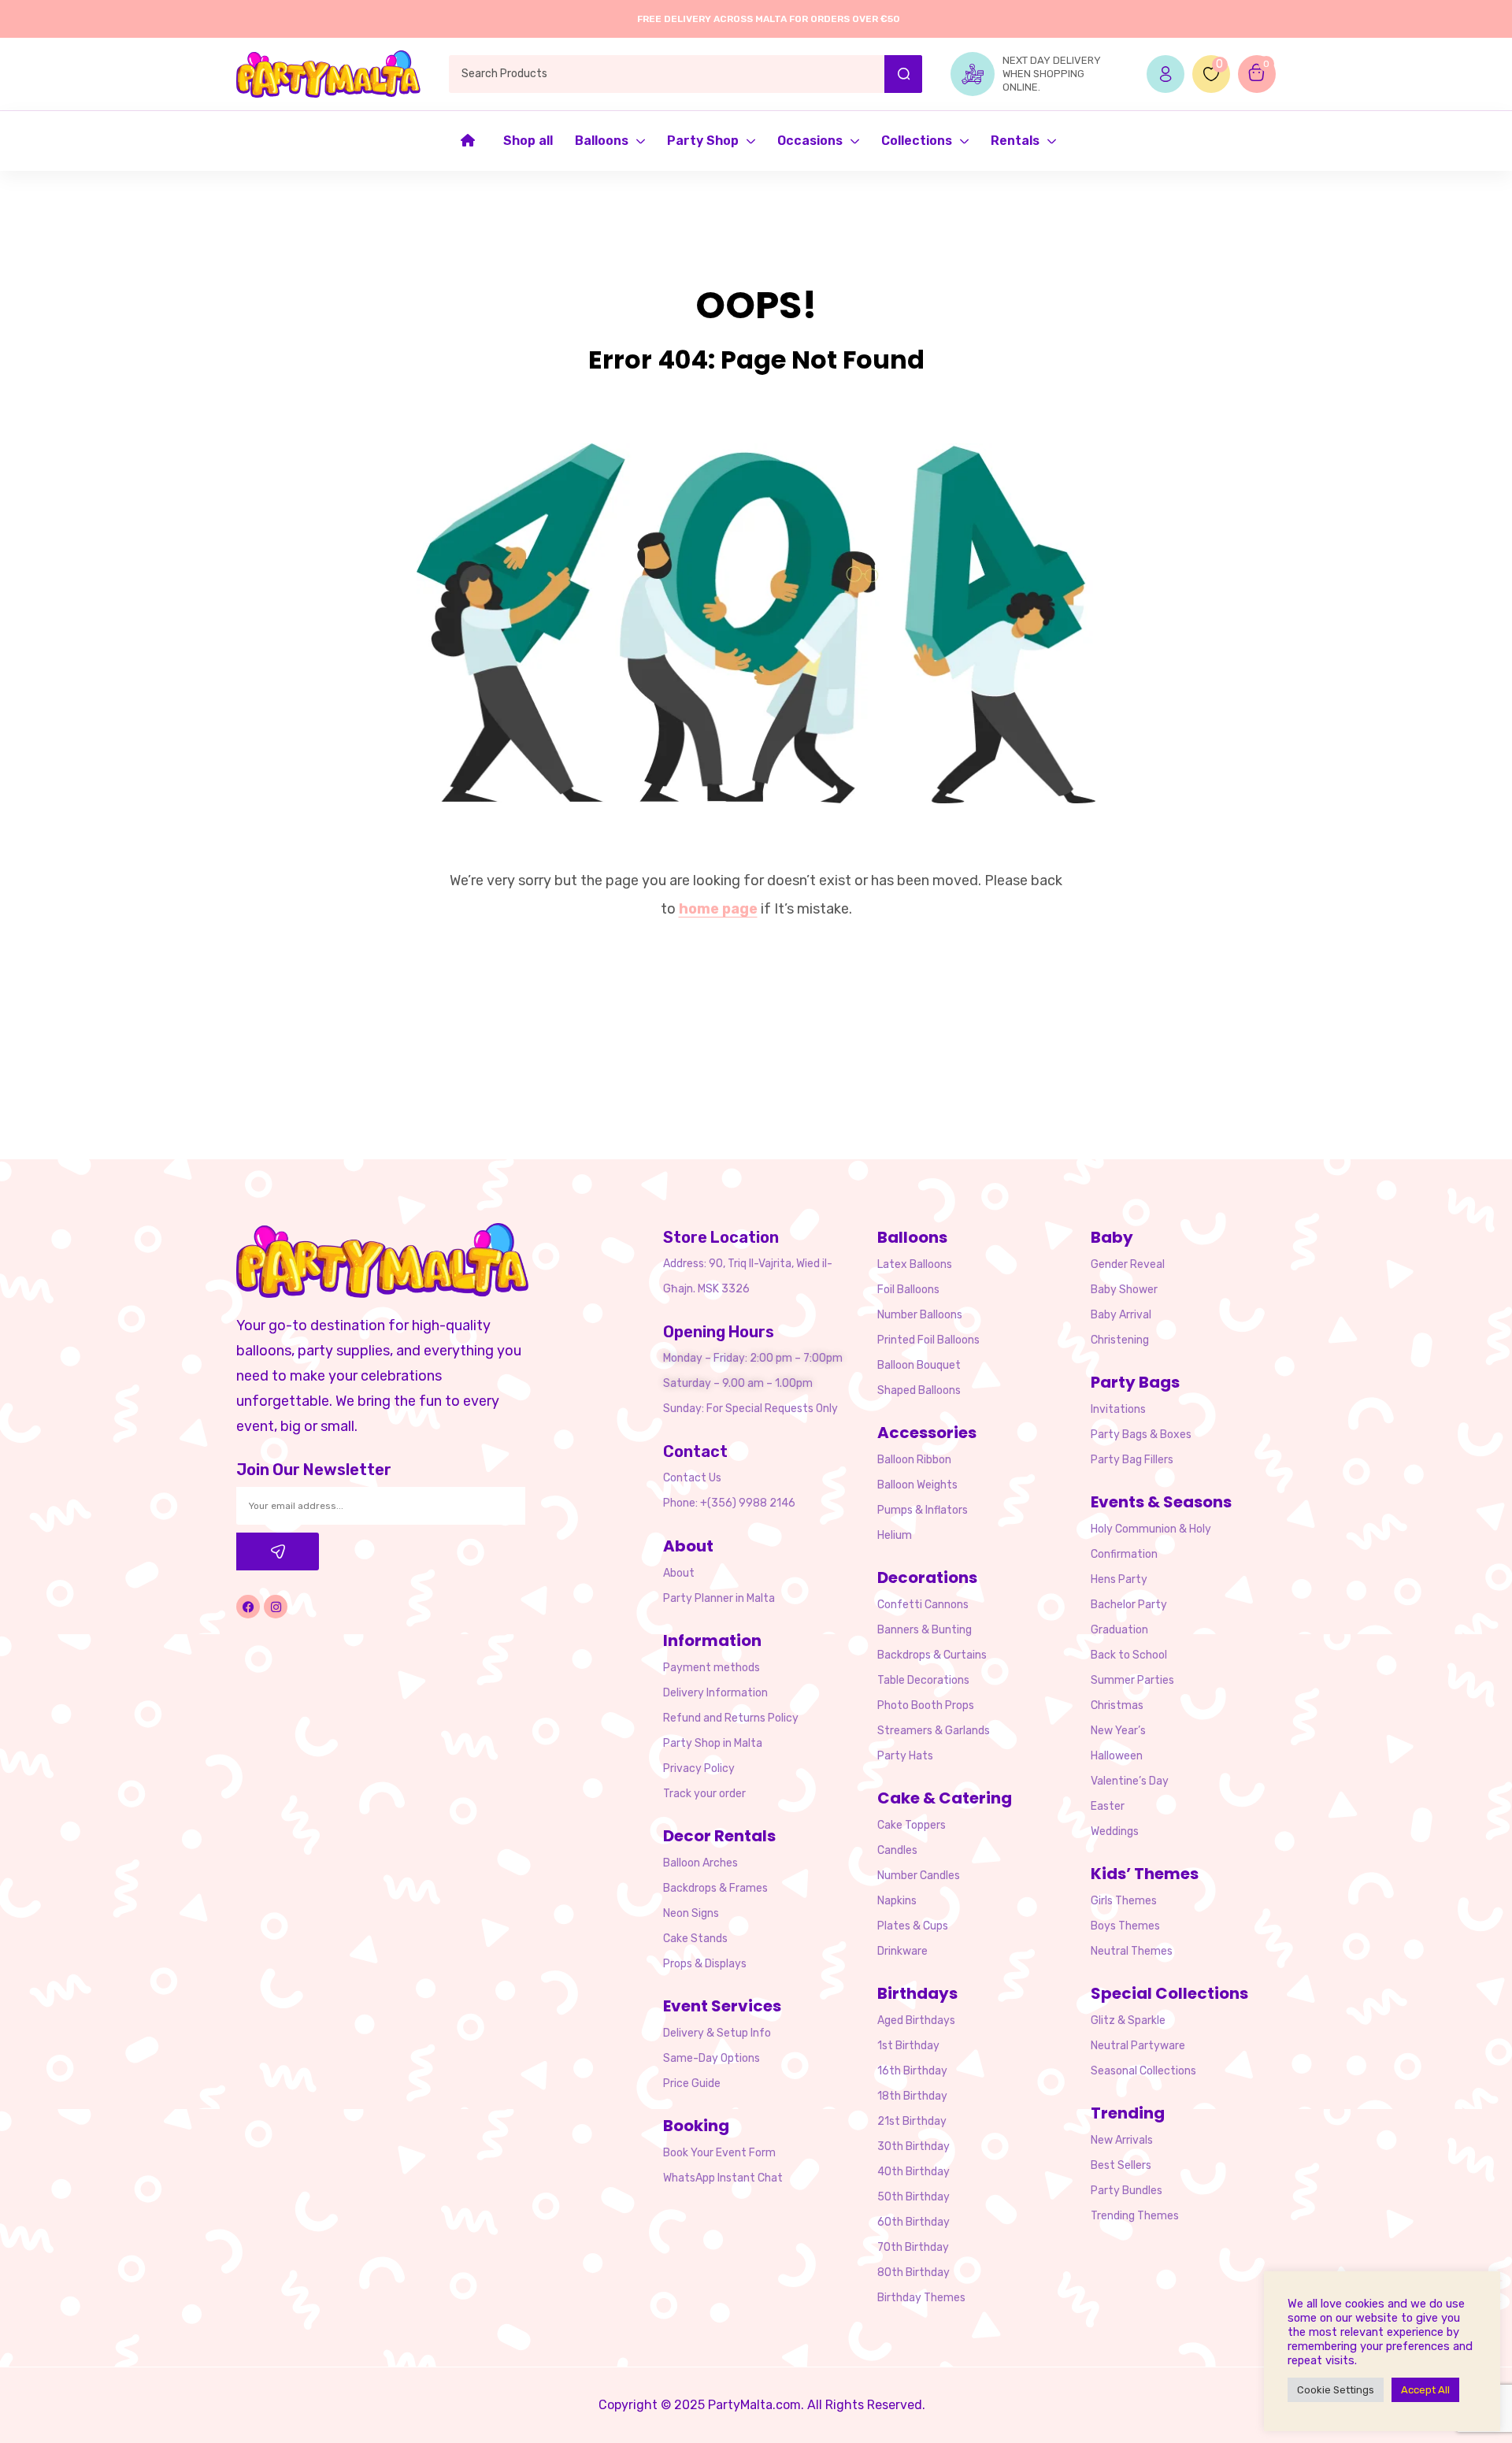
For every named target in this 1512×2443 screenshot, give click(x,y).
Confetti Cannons (923, 1605)
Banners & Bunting (925, 1630)
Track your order (704, 1794)
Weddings (1115, 1831)
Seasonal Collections (1143, 2071)
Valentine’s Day (1130, 1781)
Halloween (1117, 1756)
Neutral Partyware (1138, 2046)
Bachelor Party (1129, 1605)
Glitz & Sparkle (1128, 2020)
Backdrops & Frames (715, 1888)
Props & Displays (705, 1964)
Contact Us (692, 1478)
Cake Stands (695, 1939)
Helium (895, 1535)
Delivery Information (715, 1693)
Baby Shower (1124, 1290)
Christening (1120, 1340)
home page (718, 909)
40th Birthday (913, 2172)
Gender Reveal (1128, 1264)
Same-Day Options (712, 2058)
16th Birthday (912, 2071)
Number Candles (919, 1876)
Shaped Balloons (919, 1390)
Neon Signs (691, 1913)
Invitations (1118, 1409)
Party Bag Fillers (1132, 1460)
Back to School (1129, 1655)
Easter (1108, 1806)
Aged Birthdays (916, 2020)
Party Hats (905, 1756)
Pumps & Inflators (923, 1510)
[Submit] (278, 1551)
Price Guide (692, 2083)
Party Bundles (1127, 2191)
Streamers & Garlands (934, 1731)
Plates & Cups (913, 1926)
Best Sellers (1121, 2165)
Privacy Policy (699, 1768)
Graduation (1119, 1630)
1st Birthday (908, 2046)
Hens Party (1119, 1579)
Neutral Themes (1132, 1951)
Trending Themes (1135, 2216)
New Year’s (1118, 1731)
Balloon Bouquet (919, 1365)
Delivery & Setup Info (717, 2033)
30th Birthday (913, 2146)
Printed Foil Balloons (928, 1340)
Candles (897, 1850)
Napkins (897, 1901)
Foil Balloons (908, 1290)
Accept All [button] (1425, 2390)
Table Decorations (923, 1680)
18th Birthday (912, 2096)
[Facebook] (248, 1607)
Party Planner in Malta (719, 1598)
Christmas (1117, 1705)
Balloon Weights (917, 1485)
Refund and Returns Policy (731, 1718)
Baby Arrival (1121, 1315)
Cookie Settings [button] (1336, 2390)
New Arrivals (1122, 2140)
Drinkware (902, 1951)
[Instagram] (276, 1607)
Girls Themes (1124, 1901)
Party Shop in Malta (713, 1743)
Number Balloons (920, 1315)
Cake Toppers (912, 1825)
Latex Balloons (915, 1264)
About (679, 1573)
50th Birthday (913, 2197)
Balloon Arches (700, 1863)
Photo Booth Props (926, 1705)
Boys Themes (1125, 1926)
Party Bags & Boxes (1141, 1435)
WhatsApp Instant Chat (723, 2178)
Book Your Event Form (719, 2153)
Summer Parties (1132, 1680)
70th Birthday (913, 2247)
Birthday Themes (921, 2298)
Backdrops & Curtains (932, 1655)
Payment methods (712, 1668)
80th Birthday (913, 2272)
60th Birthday (913, 2222)
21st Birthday (912, 2121)
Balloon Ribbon (914, 1460)
